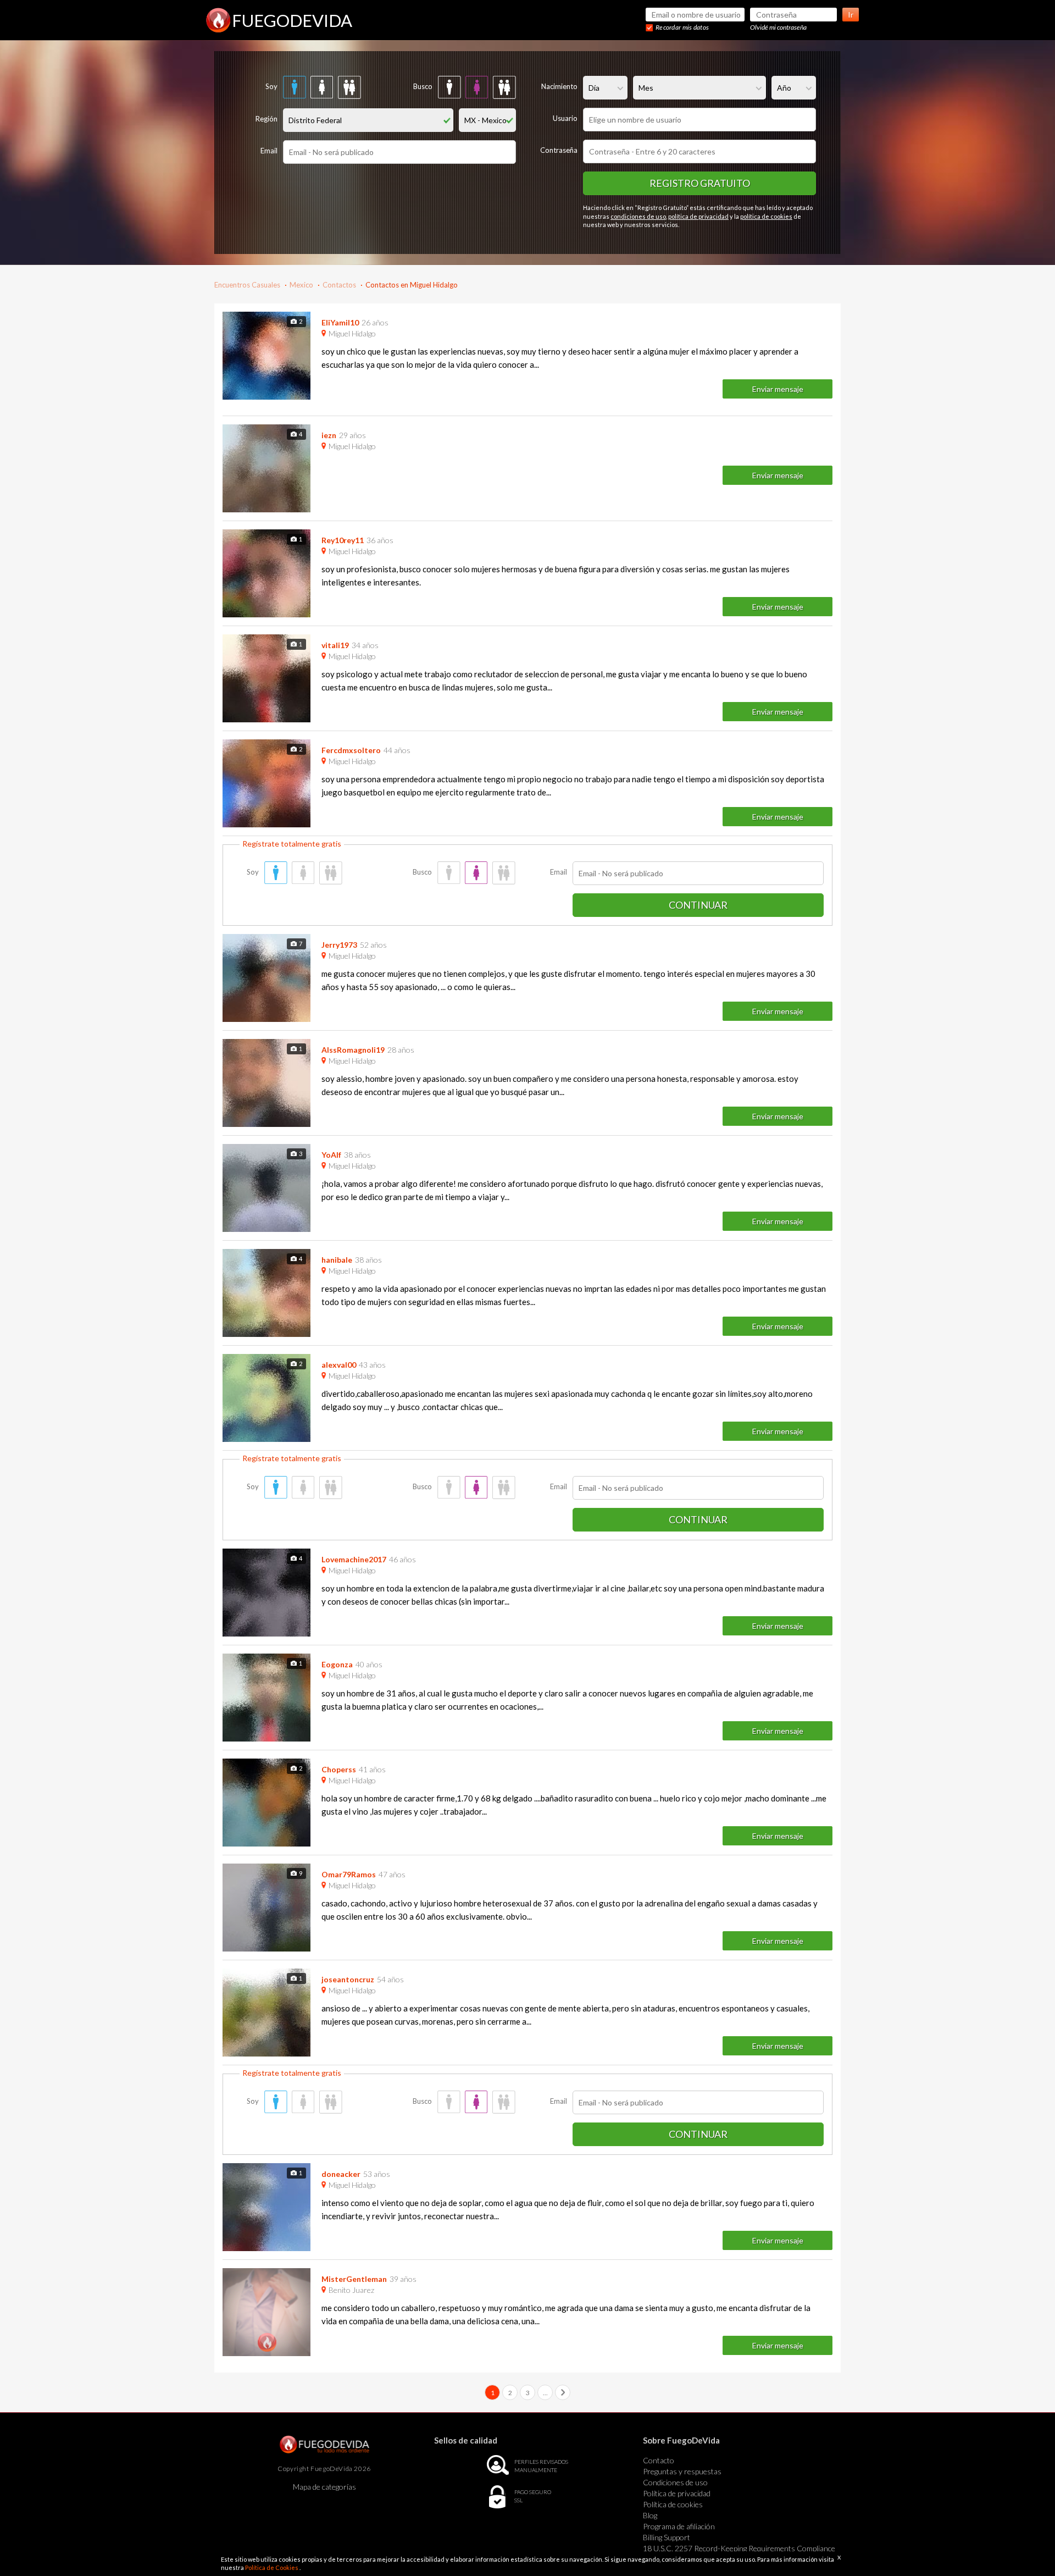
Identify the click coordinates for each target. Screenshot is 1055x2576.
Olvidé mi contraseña (778, 27)
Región (266, 119)
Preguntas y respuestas (682, 2471)
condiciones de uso (638, 216)
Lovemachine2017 (354, 1559)
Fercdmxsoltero (351, 750)
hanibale (337, 1260)
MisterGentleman (354, 2279)
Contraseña (559, 150)
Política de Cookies (272, 2567)
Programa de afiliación (679, 2526)
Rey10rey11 (343, 540)
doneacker (341, 2174)
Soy (271, 86)
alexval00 (339, 1365)
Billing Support (667, 2537)
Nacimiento (559, 86)
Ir (851, 15)
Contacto (659, 2460)
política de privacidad (698, 216)
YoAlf (331, 1155)
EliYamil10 (340, 322)
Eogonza (337, 1664)
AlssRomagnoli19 (353, 1050)
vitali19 (335, 645)
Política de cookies (673, 2504)
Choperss (339, 1769)
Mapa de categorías (324, 2487)
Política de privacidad (677, 2493)
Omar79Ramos (349, 1874)
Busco (423, 86)
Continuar (698, 905)
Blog (650, 2515)
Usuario (565, 118)
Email (269, 151)
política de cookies (766, 216)
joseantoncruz (348, 1979)
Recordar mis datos (682, 27)
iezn (329, 435)
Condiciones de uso (675, 2482)
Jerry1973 (339, 945)
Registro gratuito (700, 183)
